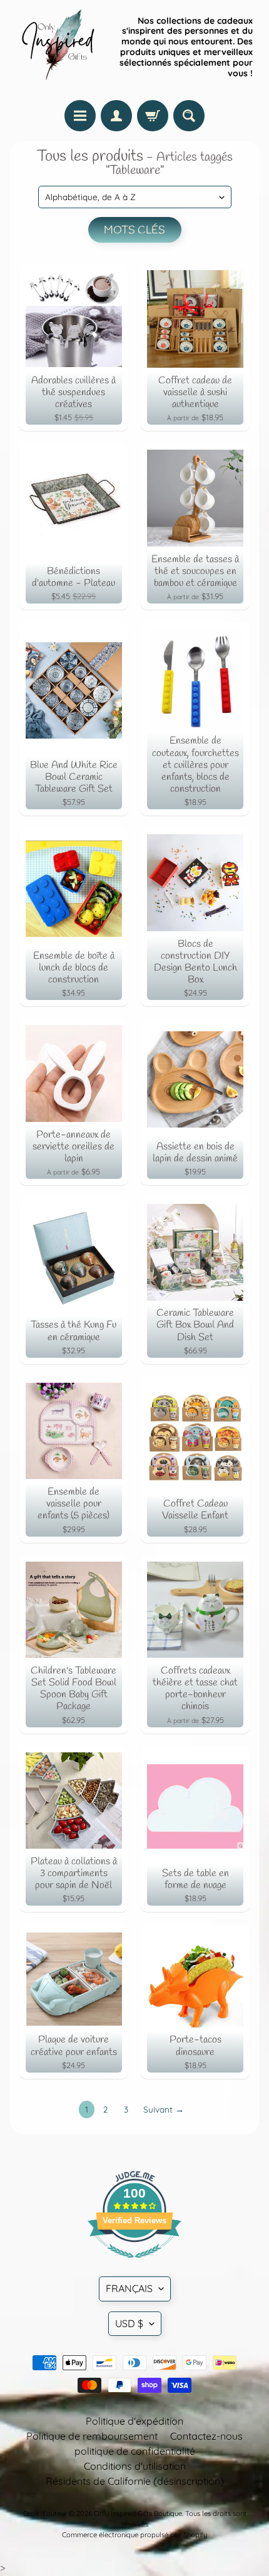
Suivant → (164, 2109)
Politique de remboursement (92, 2436)
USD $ (129, 2323)
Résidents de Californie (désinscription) (135, 2481)
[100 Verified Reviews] (134, 2264)
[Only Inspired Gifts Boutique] (57, 47)
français (129, 2288)
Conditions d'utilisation (135, 2466)
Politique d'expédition (134, 2421)
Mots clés (134, 230)
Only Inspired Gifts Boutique (138, 2513)
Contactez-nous (206, 2436)
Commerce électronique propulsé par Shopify (134, 2535)
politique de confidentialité (135, 2451)
